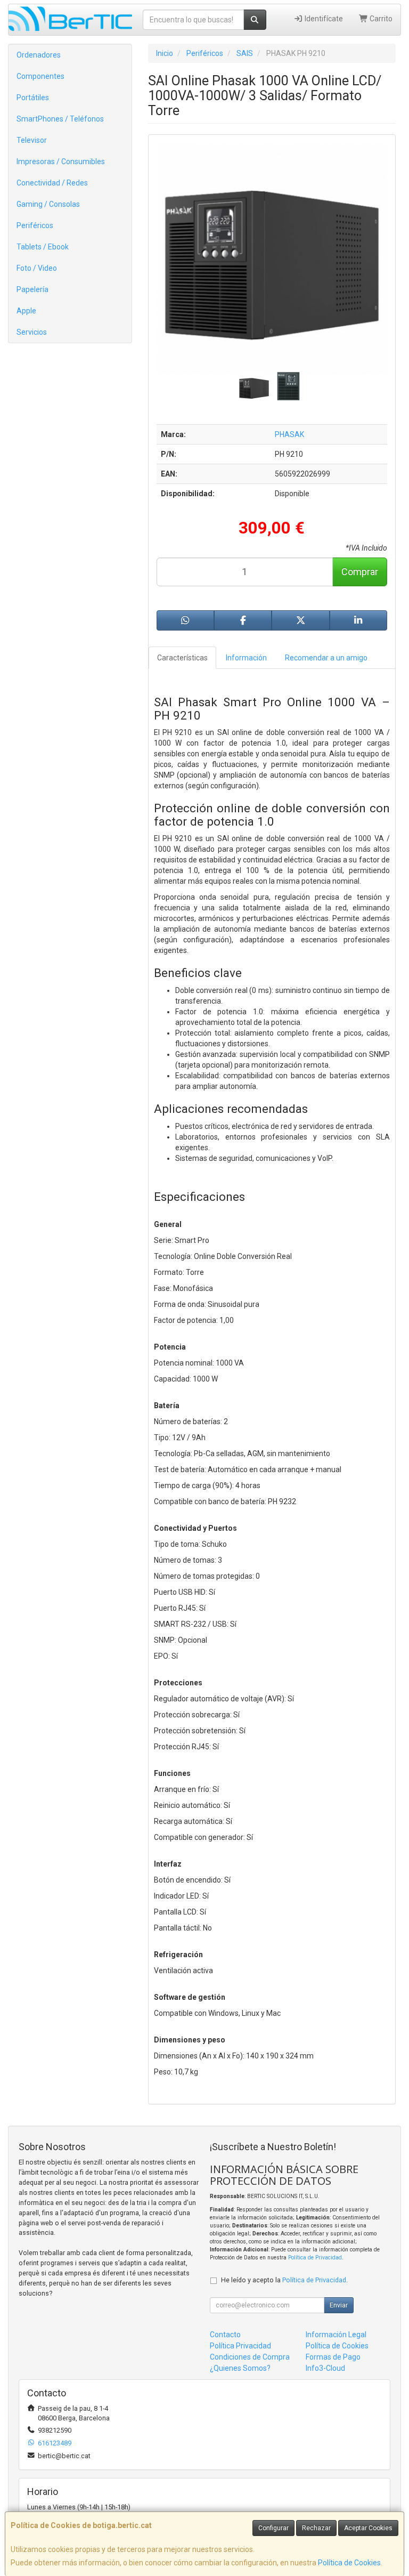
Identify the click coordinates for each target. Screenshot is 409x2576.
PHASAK (289, 434)
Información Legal (336, 2335)
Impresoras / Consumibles (61, 161)
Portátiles (33, 98)
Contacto (225, 2335)
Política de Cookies (349, 2563)
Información (246, 658)
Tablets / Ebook (43, 247)
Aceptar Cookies (368, 2528)
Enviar (339, 2305)
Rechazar (316, 2528)
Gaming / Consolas (48, 204)
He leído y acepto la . (284, 2280)
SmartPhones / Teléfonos (60, 119)
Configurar (273, 2528)
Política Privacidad (240, 2346)
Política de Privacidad (315, 2258)
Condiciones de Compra (250, 2357)
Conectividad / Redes (52, 183)
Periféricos (35, 225)
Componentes (40, 76)
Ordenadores (39, 55)
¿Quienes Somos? (240, 2368)
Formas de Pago (333, 2357)
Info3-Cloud (325, 2368)
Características (182, 658)
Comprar (360, 572)
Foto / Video (37, 268)
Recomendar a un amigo (326, 658)
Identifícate (323, 19)
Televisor (32, 140)
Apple (26, 311)
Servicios (32, 332)
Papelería (32, 289)
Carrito (380, 19)
